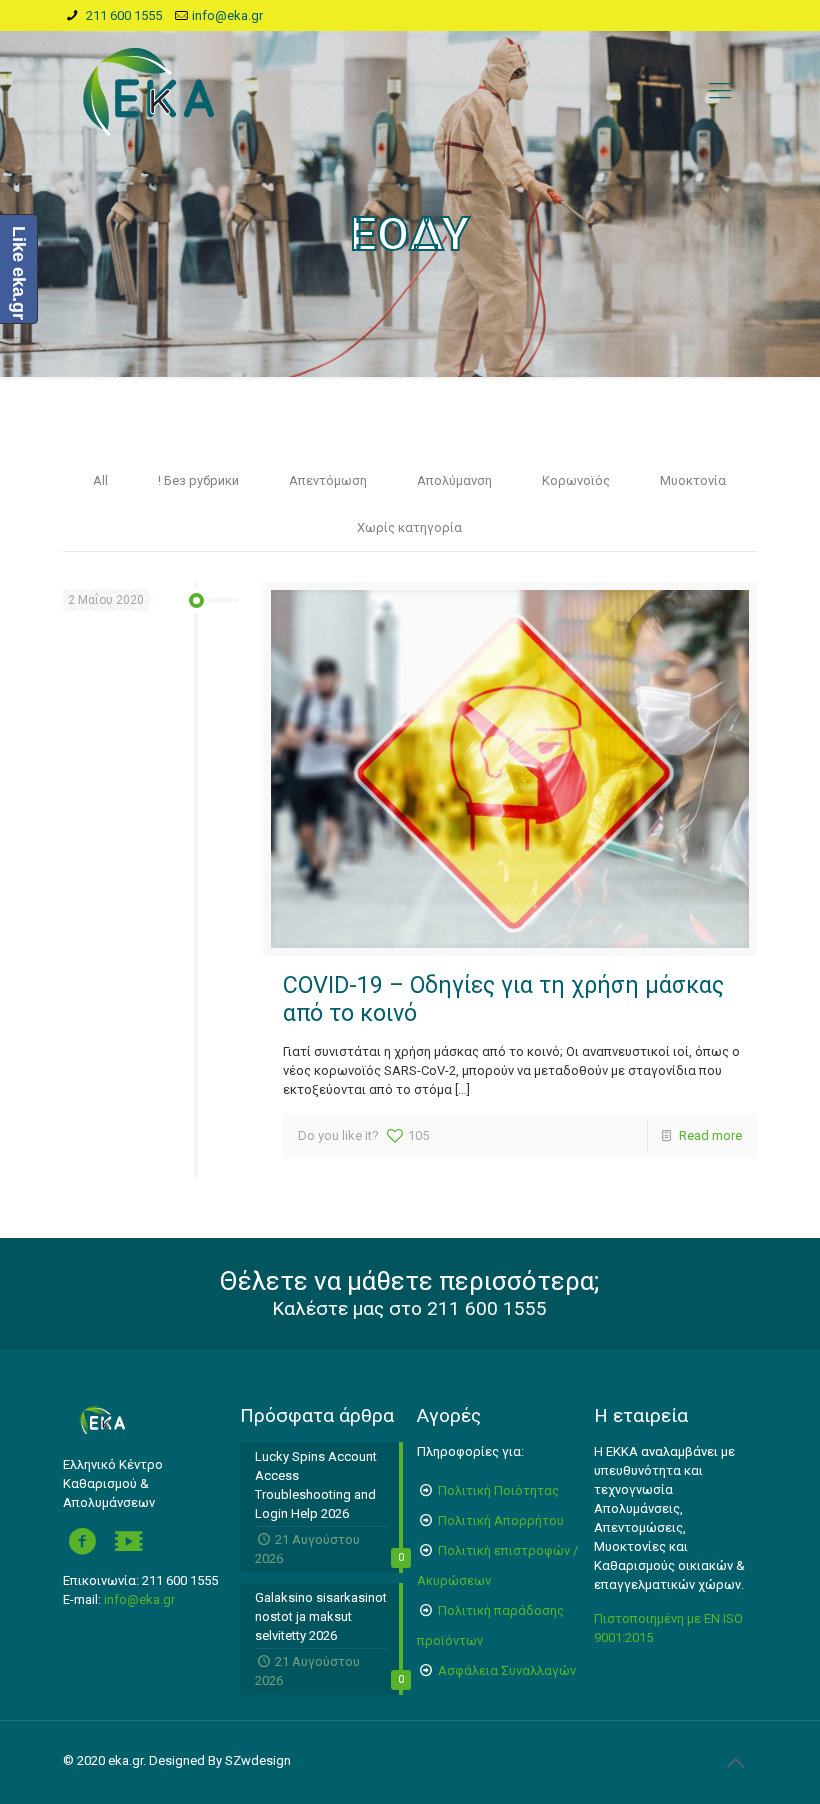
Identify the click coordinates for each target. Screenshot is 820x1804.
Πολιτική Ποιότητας (498, 1490)
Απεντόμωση (328, 480)
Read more (710, 1135)
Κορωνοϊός (576, 480)
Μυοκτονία (693, 480)
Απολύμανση (454, 480)
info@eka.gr (227, 15)
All (100, 480)
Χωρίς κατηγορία (409, 527)
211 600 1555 (122, 15)
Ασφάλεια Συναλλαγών (507, 1670)
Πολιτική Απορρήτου (501, 1520)
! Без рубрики (198, 480)
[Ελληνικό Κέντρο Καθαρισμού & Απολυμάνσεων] (149, 91)
